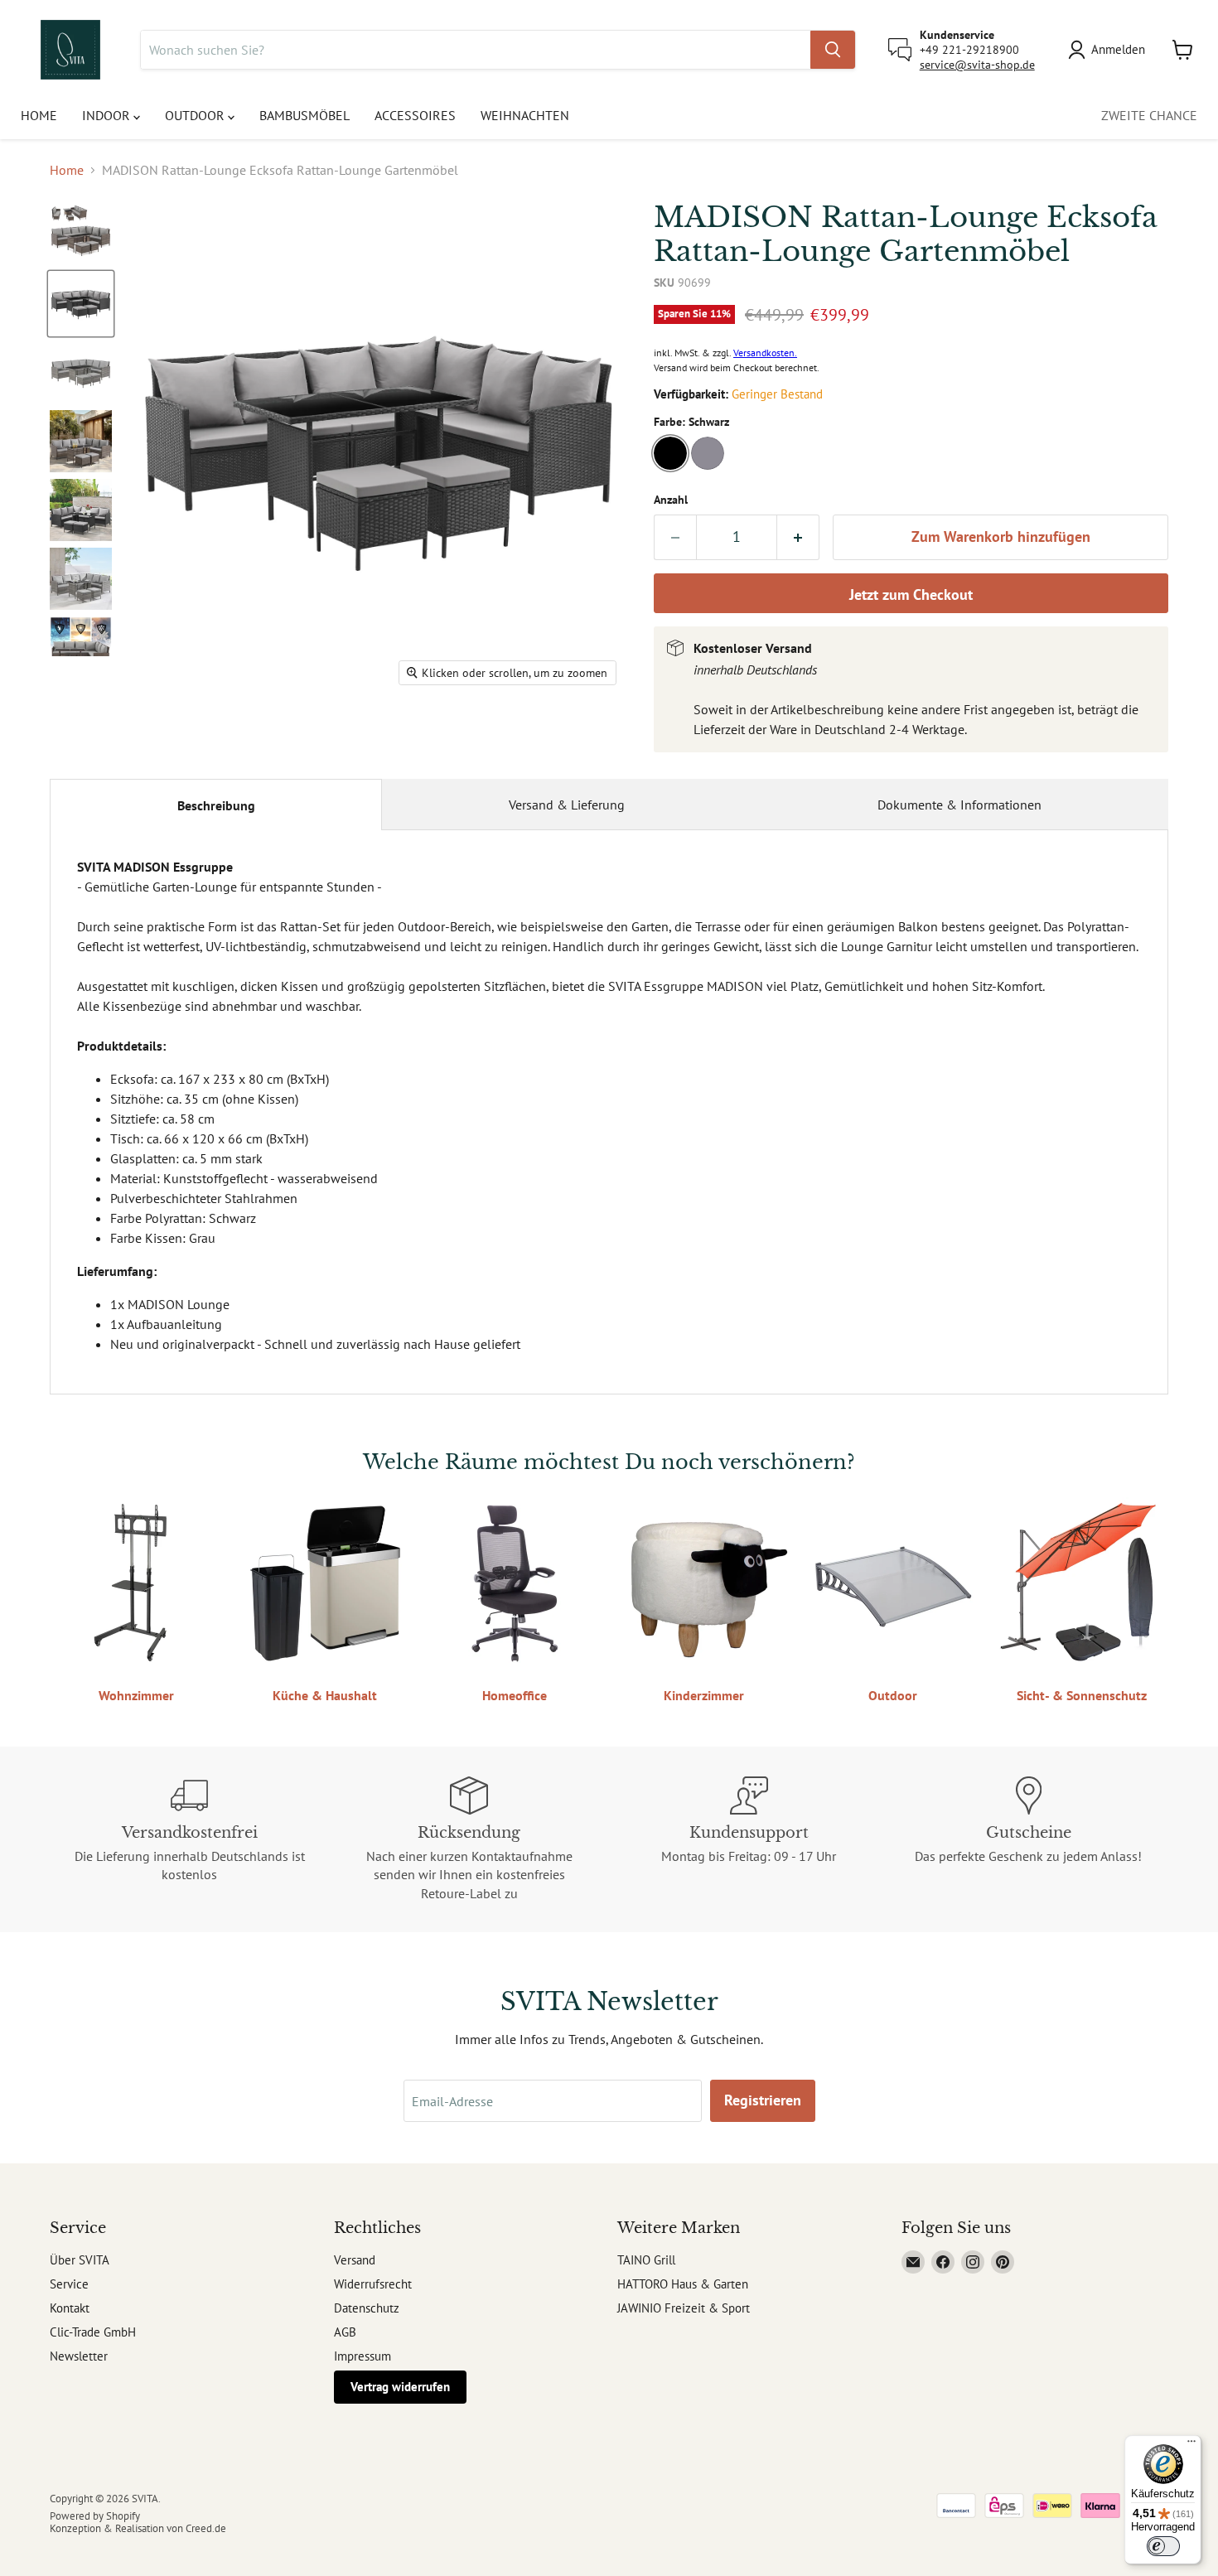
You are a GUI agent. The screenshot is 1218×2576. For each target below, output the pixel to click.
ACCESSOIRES (415, 115)
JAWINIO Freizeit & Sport (684, 2308)
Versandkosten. (765, 353)
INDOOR (108, 115)
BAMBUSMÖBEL (304, 115)
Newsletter (79, 2356)
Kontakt (70, 2308)
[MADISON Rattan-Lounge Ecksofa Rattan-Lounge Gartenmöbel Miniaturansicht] (81, 648)
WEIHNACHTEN (525, 115)
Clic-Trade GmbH (93, 2332)
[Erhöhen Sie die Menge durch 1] (798, 537)
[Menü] (1191, 2445)
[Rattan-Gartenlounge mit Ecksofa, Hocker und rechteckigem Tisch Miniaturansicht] (81, 235)
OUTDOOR (196, 115)
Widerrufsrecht (373, 2284)
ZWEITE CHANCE (1149, 115)
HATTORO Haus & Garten (683, 2284)
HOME (39, 115)
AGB (345, 2332)
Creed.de (206, 2528)
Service (69, 2284)
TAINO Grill (646, 2260)
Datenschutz (367, 2308)
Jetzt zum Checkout (911, 594)
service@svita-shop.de (977, 65)
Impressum (362, 2356)
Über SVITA (80, 2260)
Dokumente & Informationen (959, 805)
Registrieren (763, 2100)
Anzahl (671, 500)
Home (67, 170)
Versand (355, 2260)
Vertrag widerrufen (400, 2387)
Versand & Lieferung (567, 805)
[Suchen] (833, 50)
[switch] (1163, 2546)
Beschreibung (216, 805)
